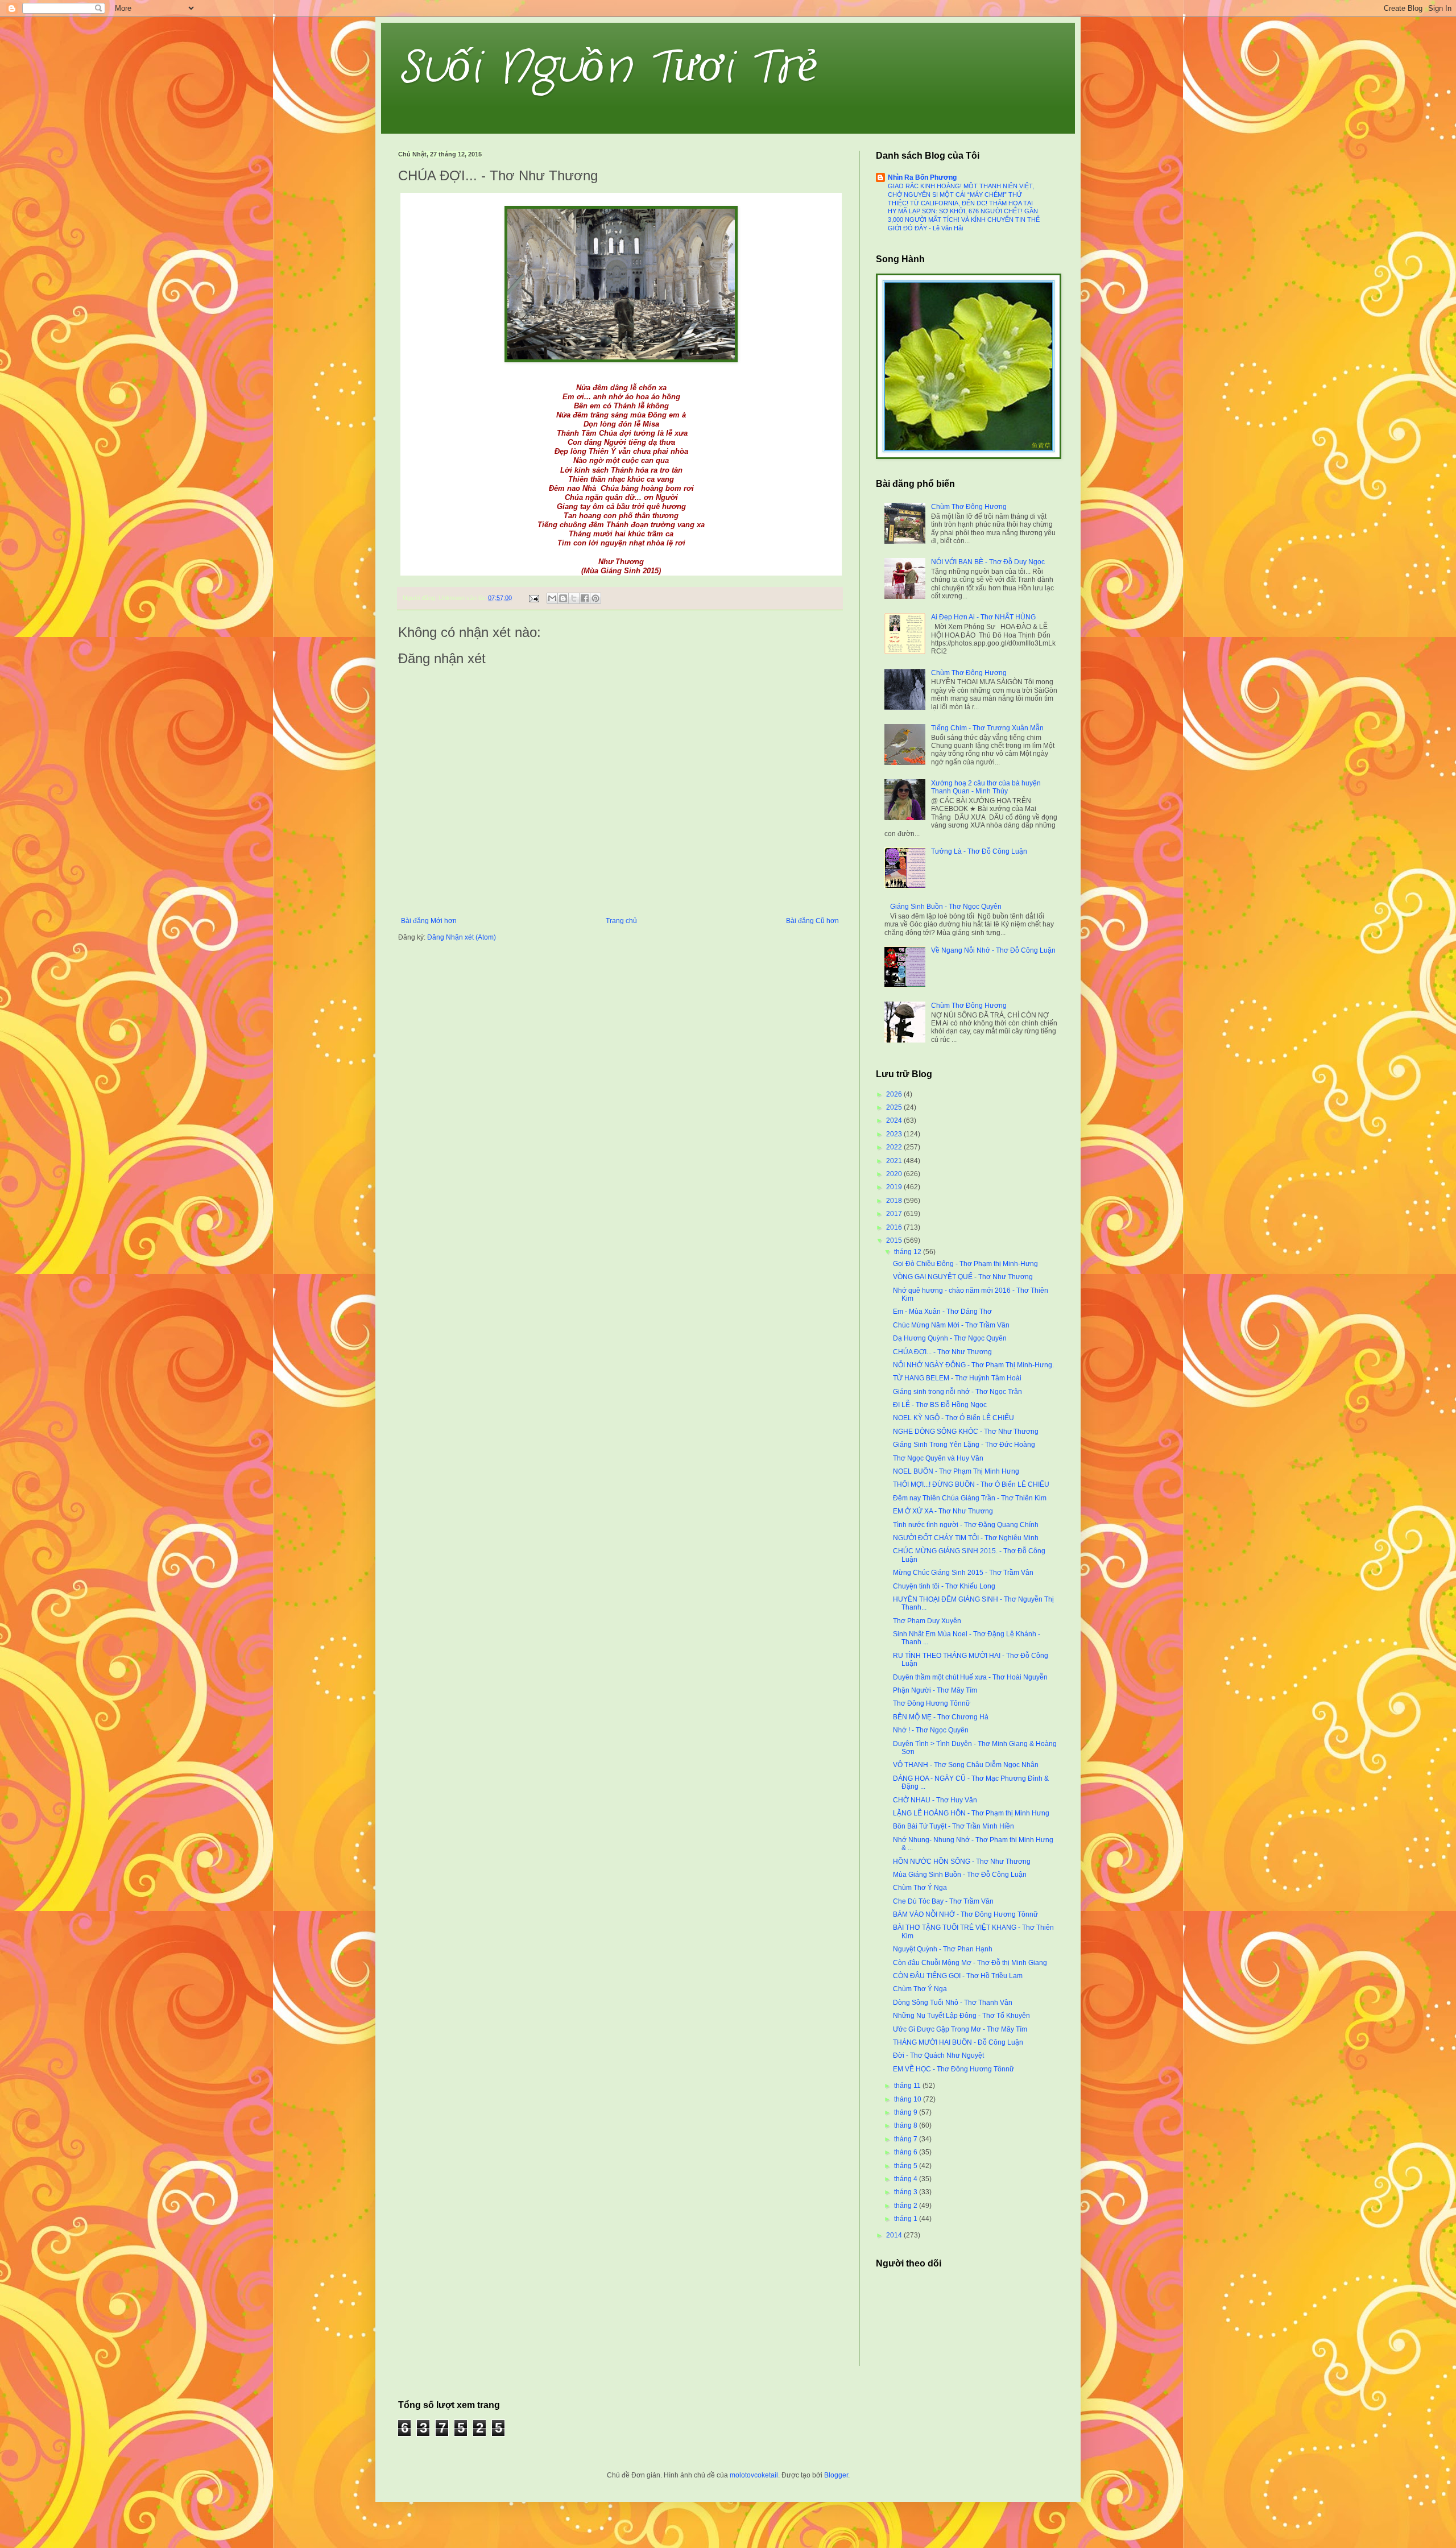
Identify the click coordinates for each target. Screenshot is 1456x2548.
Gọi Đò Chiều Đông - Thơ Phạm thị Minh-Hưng (965, 1264)
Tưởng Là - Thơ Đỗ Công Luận (979, 851)
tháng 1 (907, 2219)
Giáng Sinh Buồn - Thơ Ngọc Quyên (946, 907)
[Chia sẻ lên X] (574, 598)
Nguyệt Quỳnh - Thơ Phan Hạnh (943, 1949)
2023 (895, 1134)
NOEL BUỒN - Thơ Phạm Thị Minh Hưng (956, 1471)
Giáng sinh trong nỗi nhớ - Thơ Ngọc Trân (957, 1392)
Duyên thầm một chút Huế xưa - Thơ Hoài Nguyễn (970, 1677)
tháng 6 (907, 2152)
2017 (895, 1214)
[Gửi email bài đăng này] (552, 598)
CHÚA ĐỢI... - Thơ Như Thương (942, 1352)
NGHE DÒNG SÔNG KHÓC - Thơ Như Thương (966, 1432)
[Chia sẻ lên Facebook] (585, 598)
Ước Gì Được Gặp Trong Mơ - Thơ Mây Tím (960, 2029)
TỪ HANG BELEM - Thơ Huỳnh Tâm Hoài (957, 1378)
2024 (895, 1120)
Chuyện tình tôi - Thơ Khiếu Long (944, 1586)
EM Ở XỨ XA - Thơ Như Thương (943, 1511)
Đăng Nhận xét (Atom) (462, 937)
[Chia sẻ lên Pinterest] (595, 598)
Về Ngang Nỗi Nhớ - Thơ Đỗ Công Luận (993, 950)
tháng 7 (907, 2139)
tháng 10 (909, 2099)
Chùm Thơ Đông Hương (969, 507)
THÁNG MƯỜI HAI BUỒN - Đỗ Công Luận (958, 2042)
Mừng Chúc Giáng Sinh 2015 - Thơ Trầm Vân (963, 1573)
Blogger (836, 2475)
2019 (895, 1187)
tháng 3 (907, 2192)
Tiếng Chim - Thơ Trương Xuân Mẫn (987, 728)
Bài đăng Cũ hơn (812, 921)
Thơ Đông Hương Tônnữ (932, 1703)
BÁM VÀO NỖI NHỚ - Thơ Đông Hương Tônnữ (965, 1914)
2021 (895, 1161)
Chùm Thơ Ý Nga (920, 1888)
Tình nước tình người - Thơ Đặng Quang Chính (966, 1525)
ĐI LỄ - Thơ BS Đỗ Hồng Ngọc (940, 1405)
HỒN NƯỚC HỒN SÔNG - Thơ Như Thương (962, 1862)
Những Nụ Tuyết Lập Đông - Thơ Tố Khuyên (961, 2016)
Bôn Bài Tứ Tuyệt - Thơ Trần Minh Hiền (954, 1826)
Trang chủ (621, 921)
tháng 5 (907, 2166)
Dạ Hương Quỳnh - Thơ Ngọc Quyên (950, 1338)
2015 (895, 1240)
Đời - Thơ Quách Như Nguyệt (938, 2055)
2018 (895, 1201)
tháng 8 (907, 2125)
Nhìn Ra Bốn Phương (922, 177)
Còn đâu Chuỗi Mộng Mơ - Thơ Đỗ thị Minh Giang (970, 1963)
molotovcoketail (754, 2475)
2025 (895, 1107)
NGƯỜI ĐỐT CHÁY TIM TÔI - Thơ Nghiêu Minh (966, 1538)
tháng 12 (909, 1252)
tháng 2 (907, 2206)
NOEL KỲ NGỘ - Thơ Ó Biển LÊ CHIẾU (954, 1418)
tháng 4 (907, 2179)
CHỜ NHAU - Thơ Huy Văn (935, 1800)
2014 (895, 2235)
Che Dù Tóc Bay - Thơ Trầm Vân (943, 1901)
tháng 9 (907, 2112)
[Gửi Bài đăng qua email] (533, 598)
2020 (895, 1174)
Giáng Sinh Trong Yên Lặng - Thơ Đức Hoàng (964, 1445)
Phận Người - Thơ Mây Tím (935, 1690)
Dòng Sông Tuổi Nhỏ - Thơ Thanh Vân (953, 2003)
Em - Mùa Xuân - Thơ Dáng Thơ (942, 1312)
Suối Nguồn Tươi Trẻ (608, 68)
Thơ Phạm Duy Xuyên (927, 1621)
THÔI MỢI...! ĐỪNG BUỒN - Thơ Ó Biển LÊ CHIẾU (971, 1484)
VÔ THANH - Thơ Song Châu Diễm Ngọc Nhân (966, 1765)
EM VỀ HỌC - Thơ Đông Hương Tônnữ (954, 2069)
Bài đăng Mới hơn (429, 921)
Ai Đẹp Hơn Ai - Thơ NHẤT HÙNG (983, 617)
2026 (895, 1094)
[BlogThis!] (563, 598)
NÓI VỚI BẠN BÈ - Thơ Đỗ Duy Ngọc (988, 562)
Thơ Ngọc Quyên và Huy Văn (938, 1458)
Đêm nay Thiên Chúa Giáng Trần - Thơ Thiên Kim (970, 1498)
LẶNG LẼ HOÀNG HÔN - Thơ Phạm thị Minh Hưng (971, 1813)
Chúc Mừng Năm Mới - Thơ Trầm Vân (951, 1325)
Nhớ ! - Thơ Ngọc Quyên (931, 1730)
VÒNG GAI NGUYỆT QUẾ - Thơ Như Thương (963, 1277)
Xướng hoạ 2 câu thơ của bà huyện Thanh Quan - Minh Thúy (986, 787)
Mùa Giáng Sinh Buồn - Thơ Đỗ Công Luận (960, 1875)
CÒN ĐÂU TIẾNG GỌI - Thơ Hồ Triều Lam (958, 1976)
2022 (895, 1147)
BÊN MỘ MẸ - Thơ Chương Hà (941, 1717)
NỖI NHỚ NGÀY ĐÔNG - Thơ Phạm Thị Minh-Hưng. (973, 1365)
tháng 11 (908, 2086)
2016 (895, 1227)
